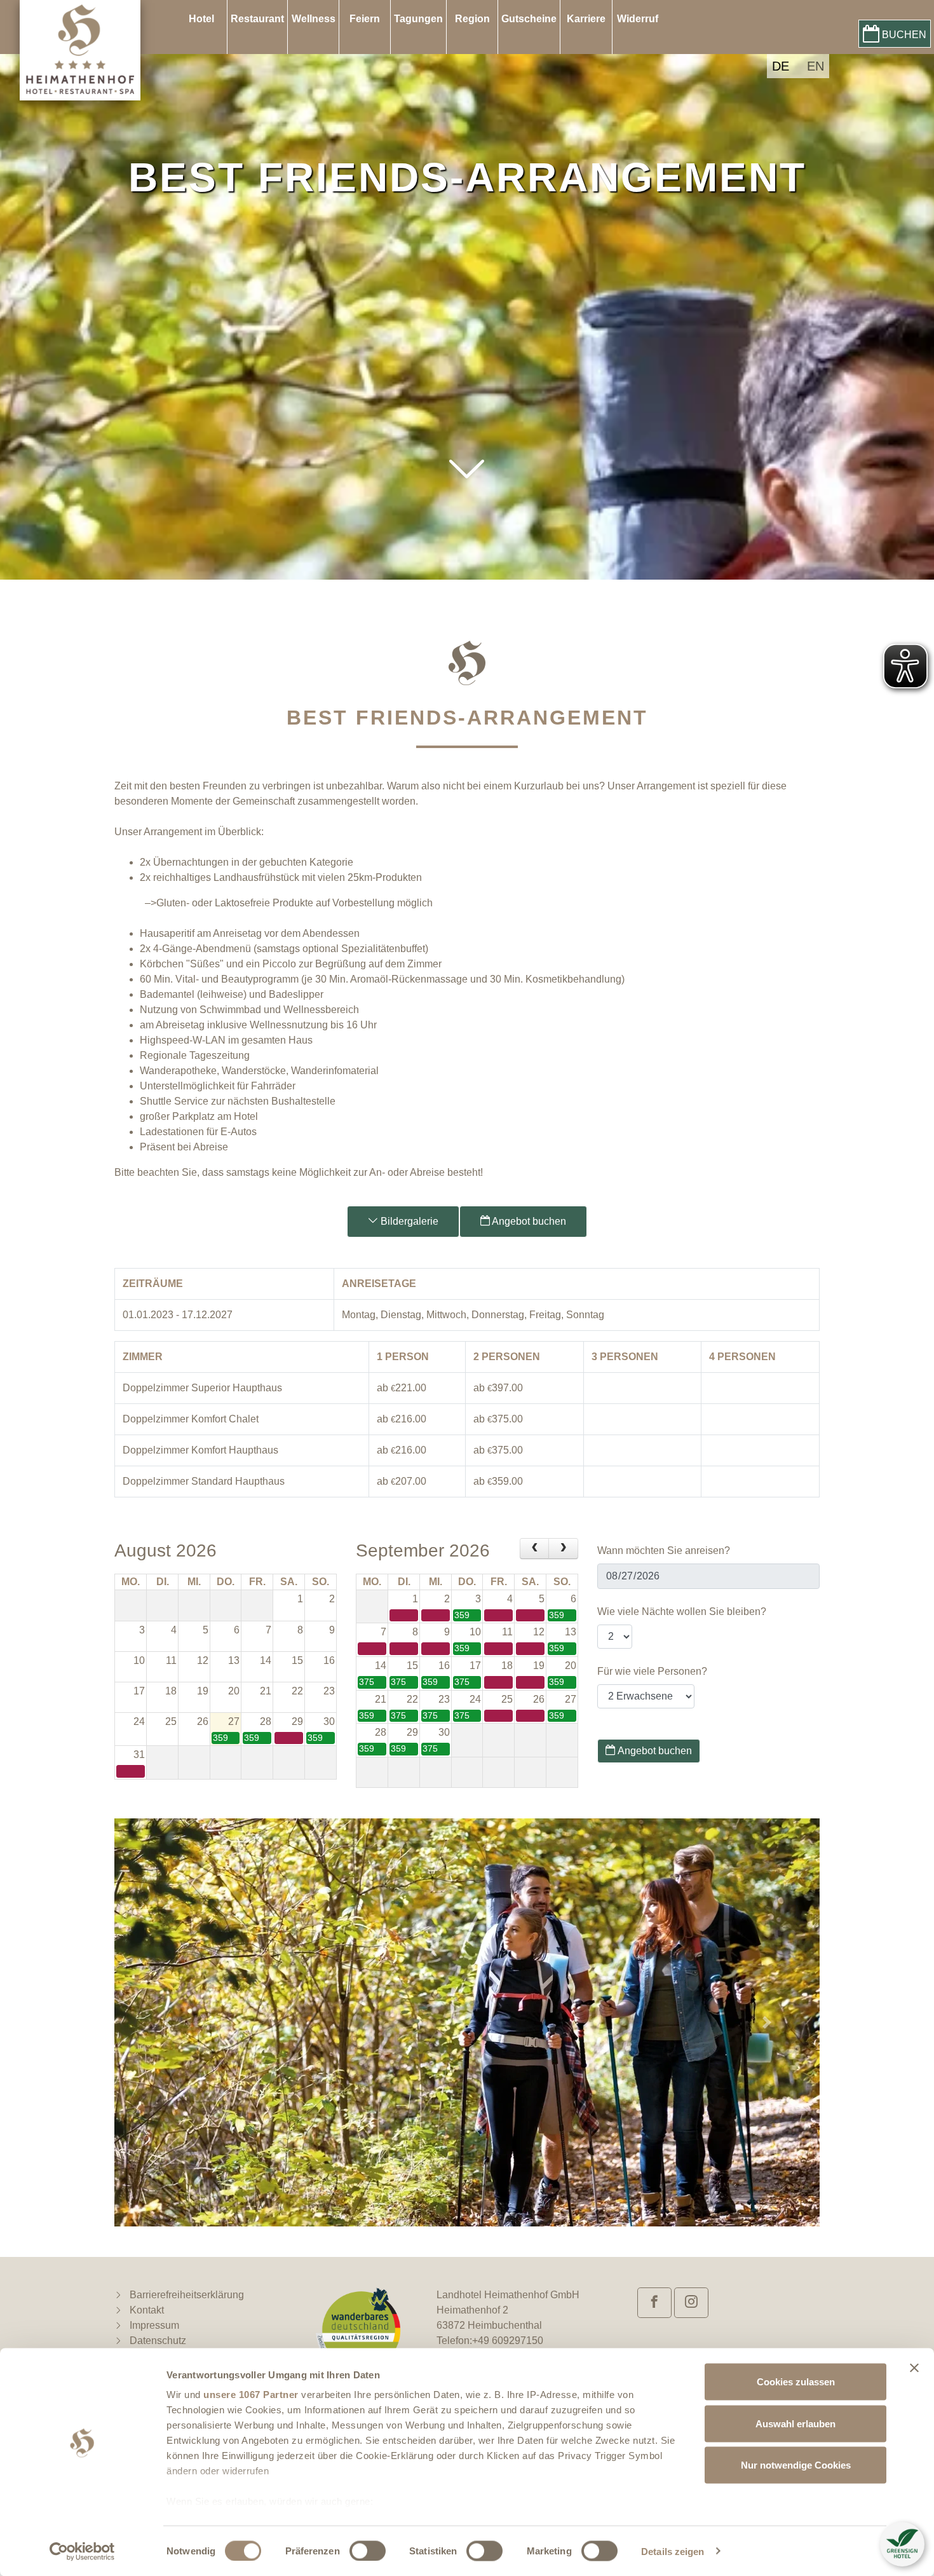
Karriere (586, 19)
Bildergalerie (408, 1221)
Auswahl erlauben (795, 2423)
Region (472, 19)
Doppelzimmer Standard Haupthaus (204, 1481)
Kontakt (147, 2310)
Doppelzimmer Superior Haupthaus (202, 1388)
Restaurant (257, 19)
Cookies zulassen (796, 2382)
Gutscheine (529, 19)
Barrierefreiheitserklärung (187, 2295)
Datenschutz (158, 2341)
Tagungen (418, 19)
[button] (467, 501)
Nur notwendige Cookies (796, 2465)
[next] (563, 1549)
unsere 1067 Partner (251, 2395)
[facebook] (654, 2303)
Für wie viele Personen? (652, 1671)
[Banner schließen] (914, 2368)
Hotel (201, 19)
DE (781, 66)
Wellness (314, 19)
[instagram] (691, 2303)
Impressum (154, 2325)
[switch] (368, 2551)
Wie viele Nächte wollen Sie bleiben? (682, 1612)
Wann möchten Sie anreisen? (664, 1550)
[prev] (535, 1549)
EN (816, 66)
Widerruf (638, 19)
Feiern (365, 19)
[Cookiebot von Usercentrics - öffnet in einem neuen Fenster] (82, 2551)
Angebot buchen (528, 1221)
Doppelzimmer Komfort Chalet (191, 1419)
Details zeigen (673, 2551)
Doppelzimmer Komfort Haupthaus (200, 1450)
